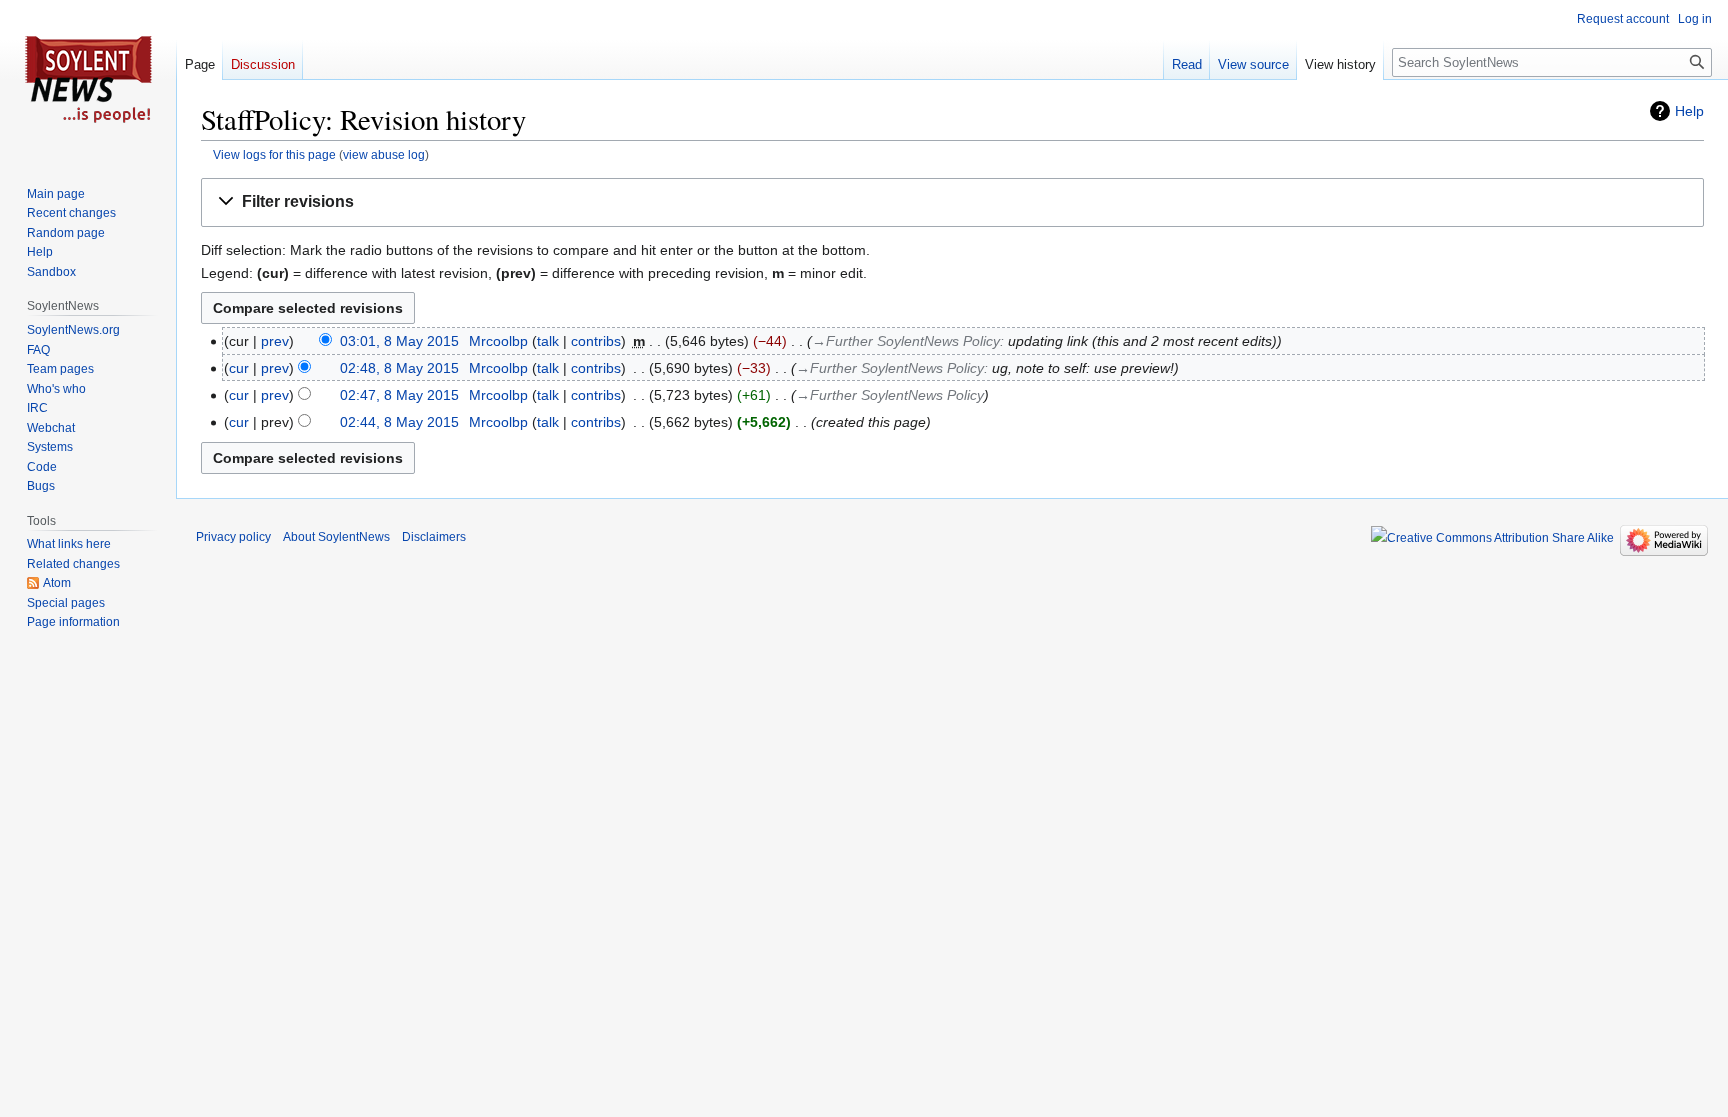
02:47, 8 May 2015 (399, 395)
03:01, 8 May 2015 (399, 341)
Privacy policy (233, 537)
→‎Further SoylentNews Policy (906, 341)
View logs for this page (274, 154)
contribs (596, 341)
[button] (952, 202)
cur (239, 368)
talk (548, 341)
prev (275, 341)
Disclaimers (434, 537)
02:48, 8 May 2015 (399, 368)
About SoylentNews (336, 537)
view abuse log (384, 154)
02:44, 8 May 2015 (399, 422)
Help (1689, 111)
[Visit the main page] (88, 80)
